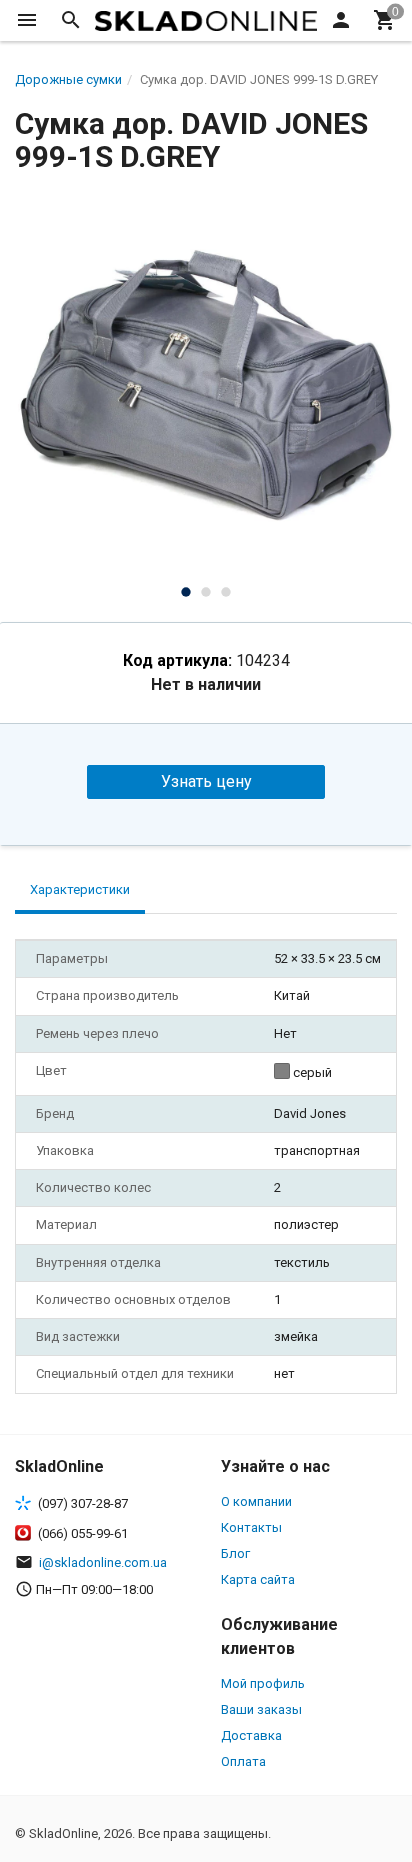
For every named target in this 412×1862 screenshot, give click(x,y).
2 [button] (206, 592)
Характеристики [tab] (80, 889)
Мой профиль (263, 1683)
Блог (235, 1553)
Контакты (251, 1527)
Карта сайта (258, 1579)
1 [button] (186, 592)
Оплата (243, 1761)
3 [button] (226, 592)
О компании (256, 1501)
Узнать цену (206, 781)
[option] (206, 384)
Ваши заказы (261, 1709)
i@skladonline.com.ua (103, 1562)
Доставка (251, 1735)
